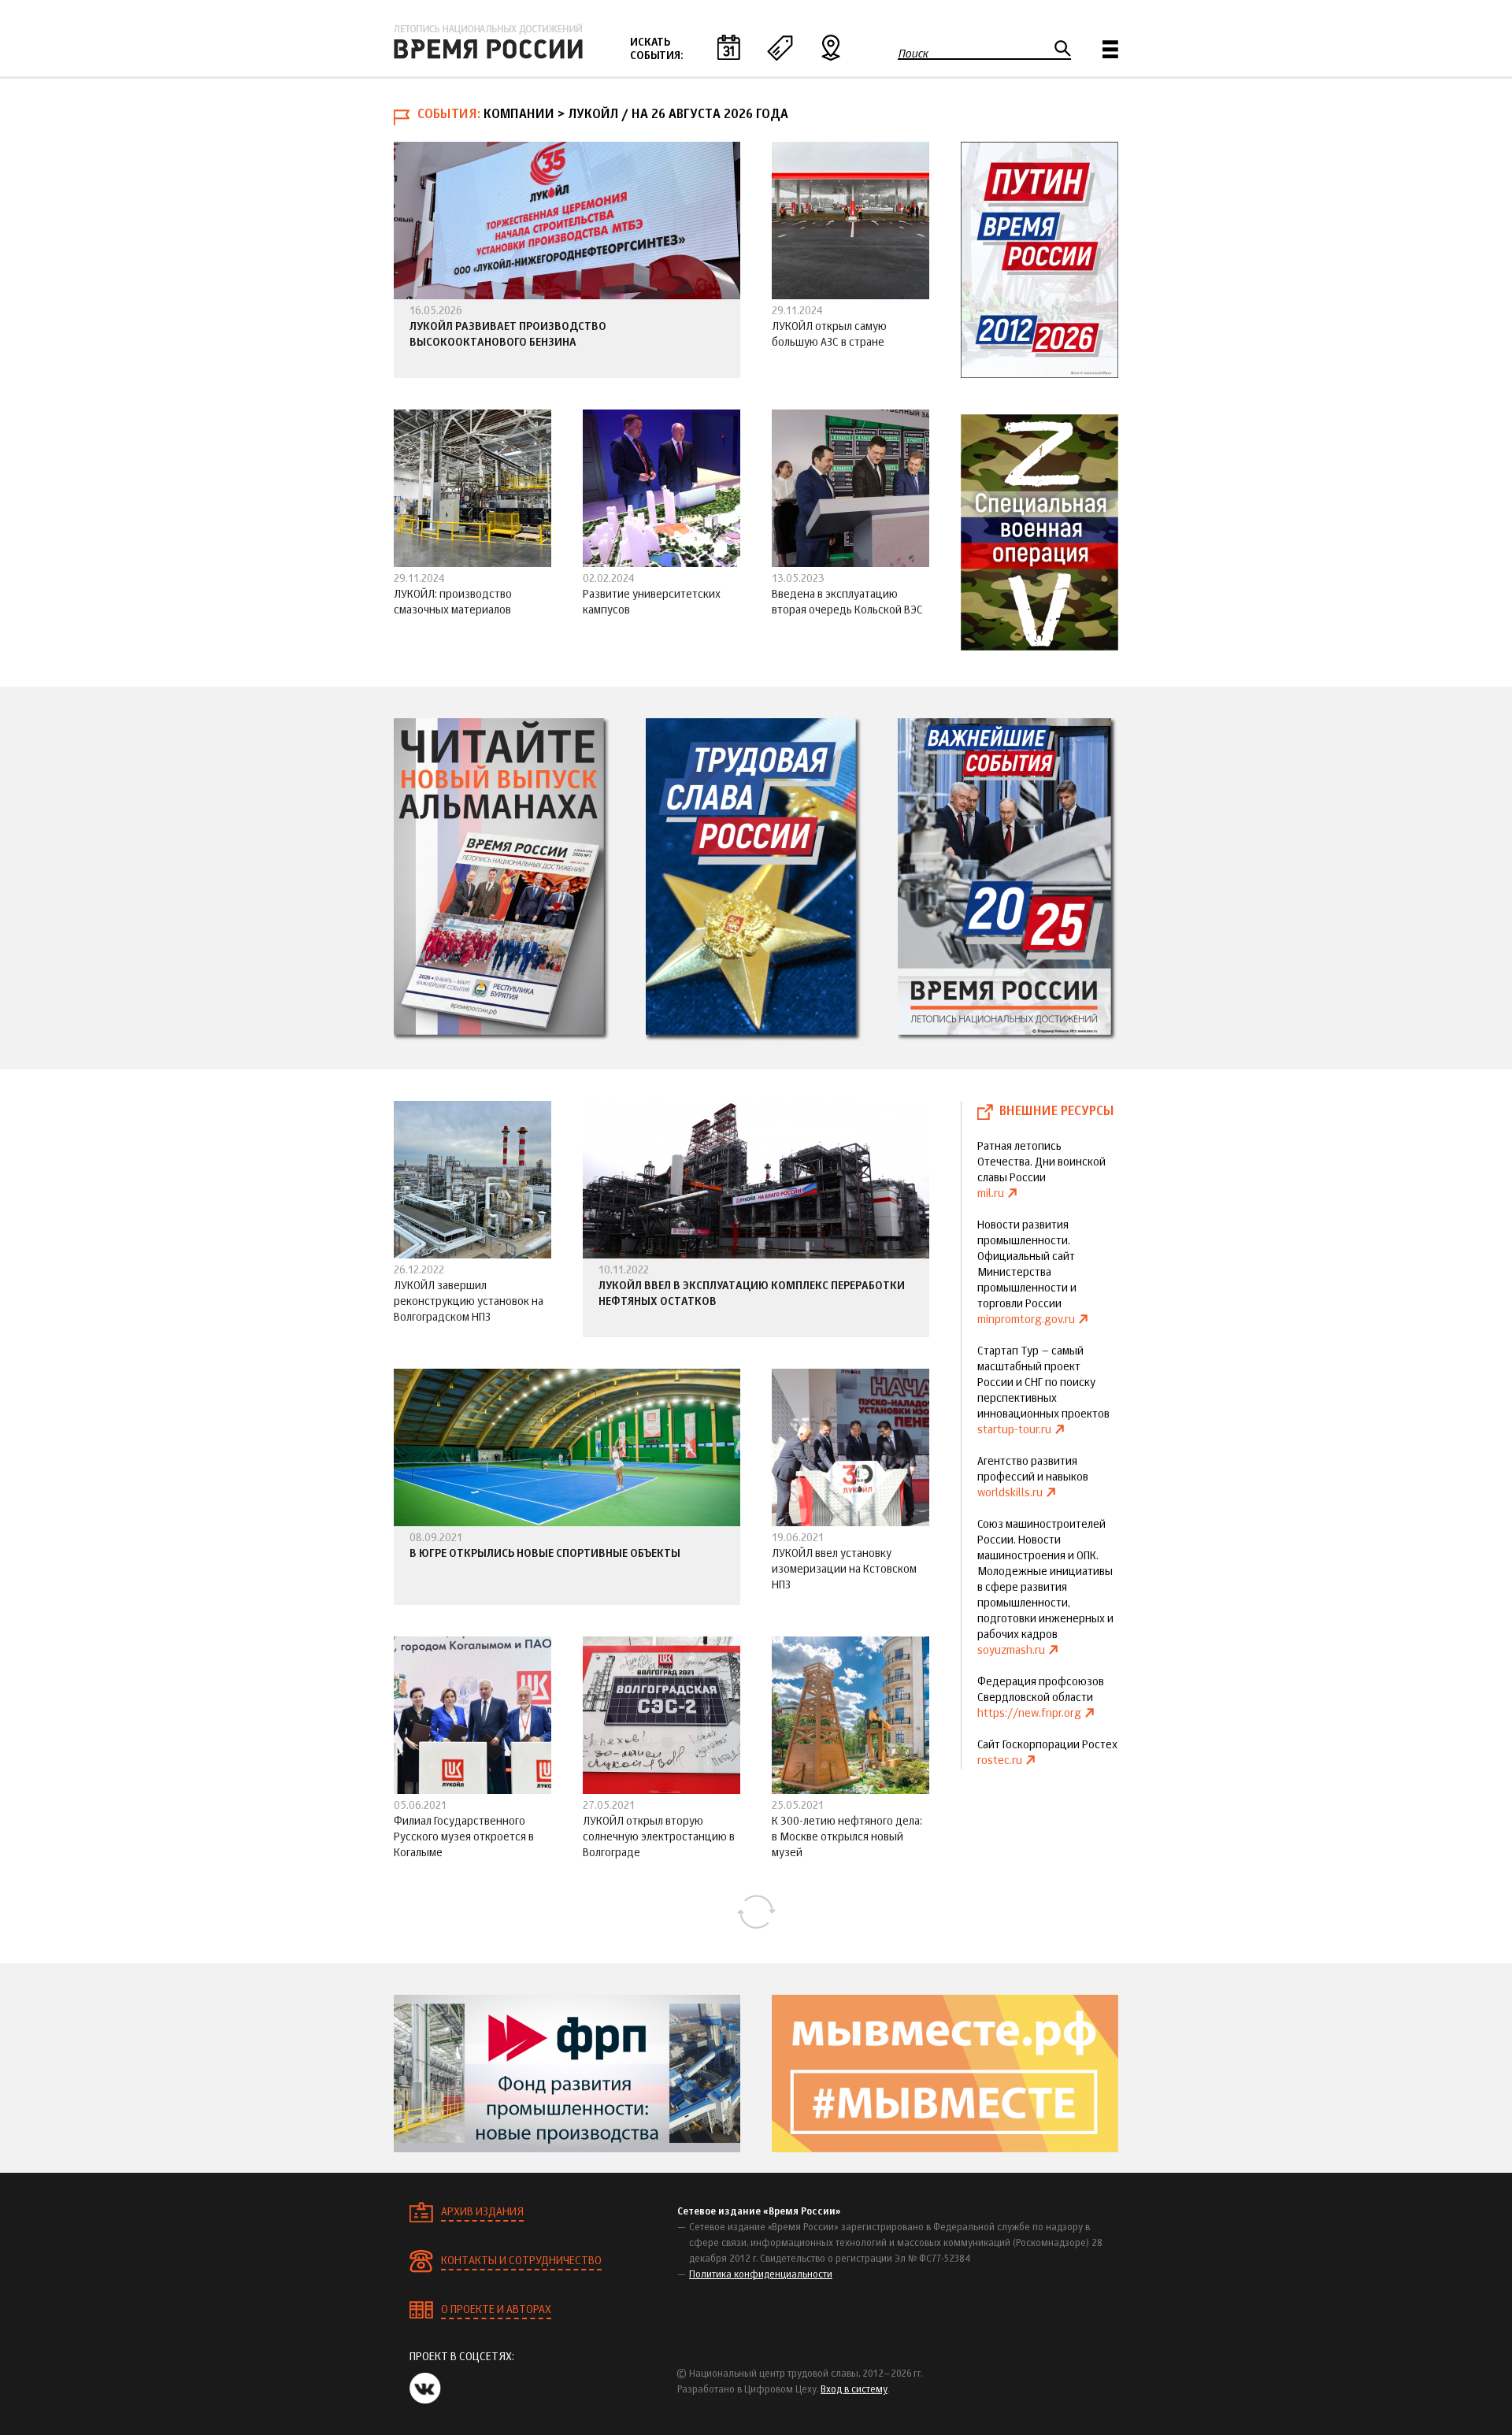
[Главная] (488, 42)
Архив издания (482, 2212)
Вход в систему (854, 2390)
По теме (780, 47)
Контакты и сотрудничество (521, 2261)
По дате (728, 47)
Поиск (913, 54)
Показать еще (756, 1912)
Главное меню (1110, 49)
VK (425, 2388)
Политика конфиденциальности (761, 2275)
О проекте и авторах (496, 2310)
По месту (831, 47)
